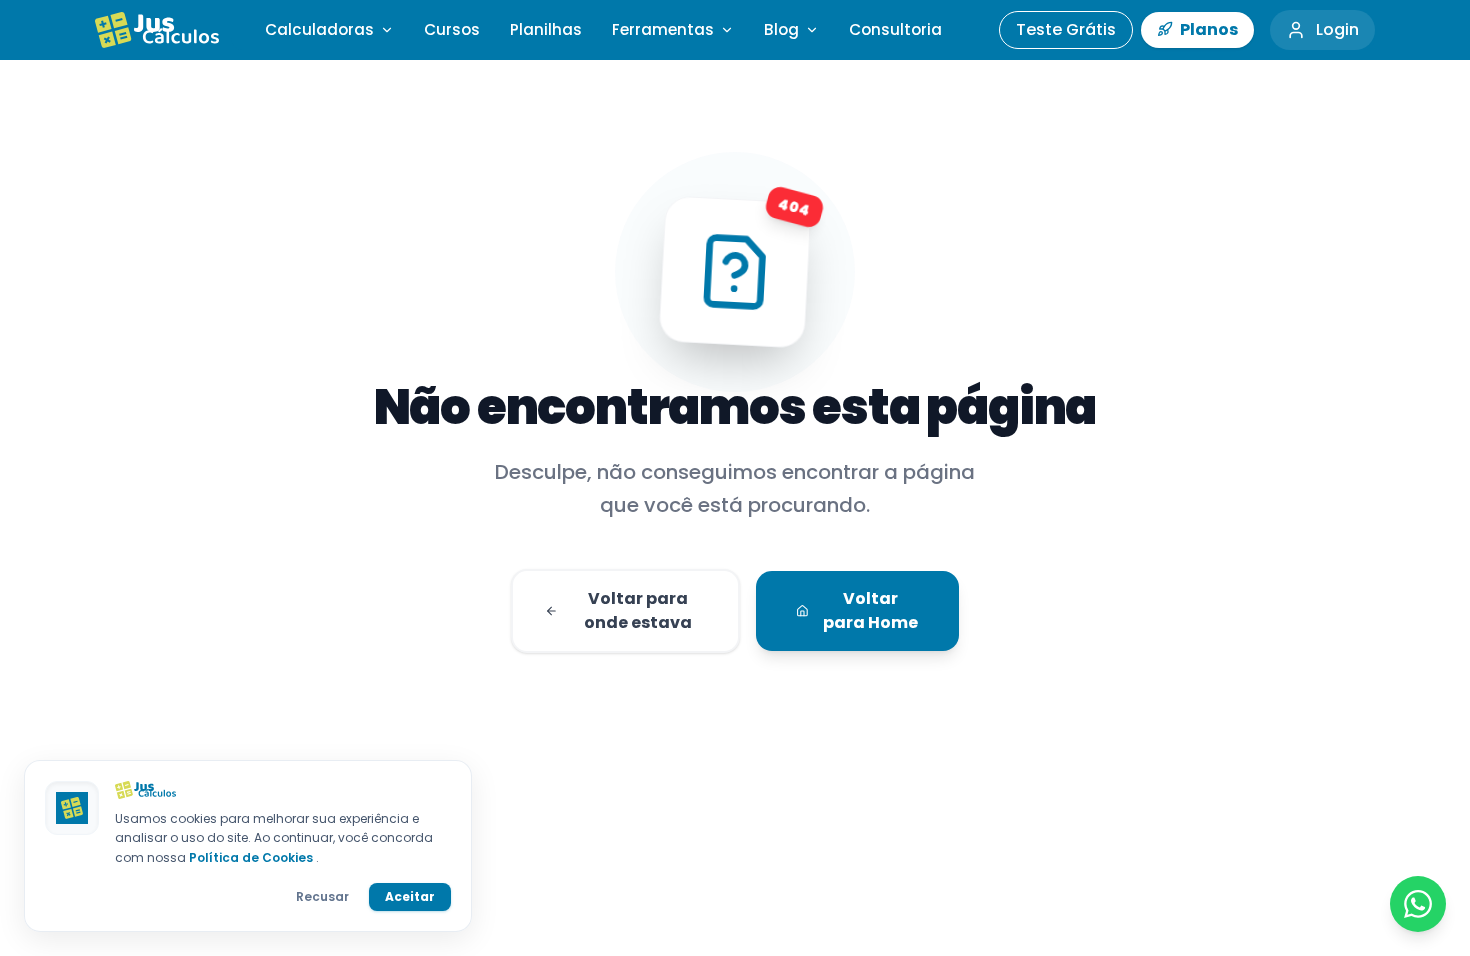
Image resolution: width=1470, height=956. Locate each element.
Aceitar (410, 896)
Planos (1207, 29)
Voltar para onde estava (638, 610)
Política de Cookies (252, 857)
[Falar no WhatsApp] (1418, 904)
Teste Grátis (1066, 29)
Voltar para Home (870, 610)
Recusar (322, 896)
